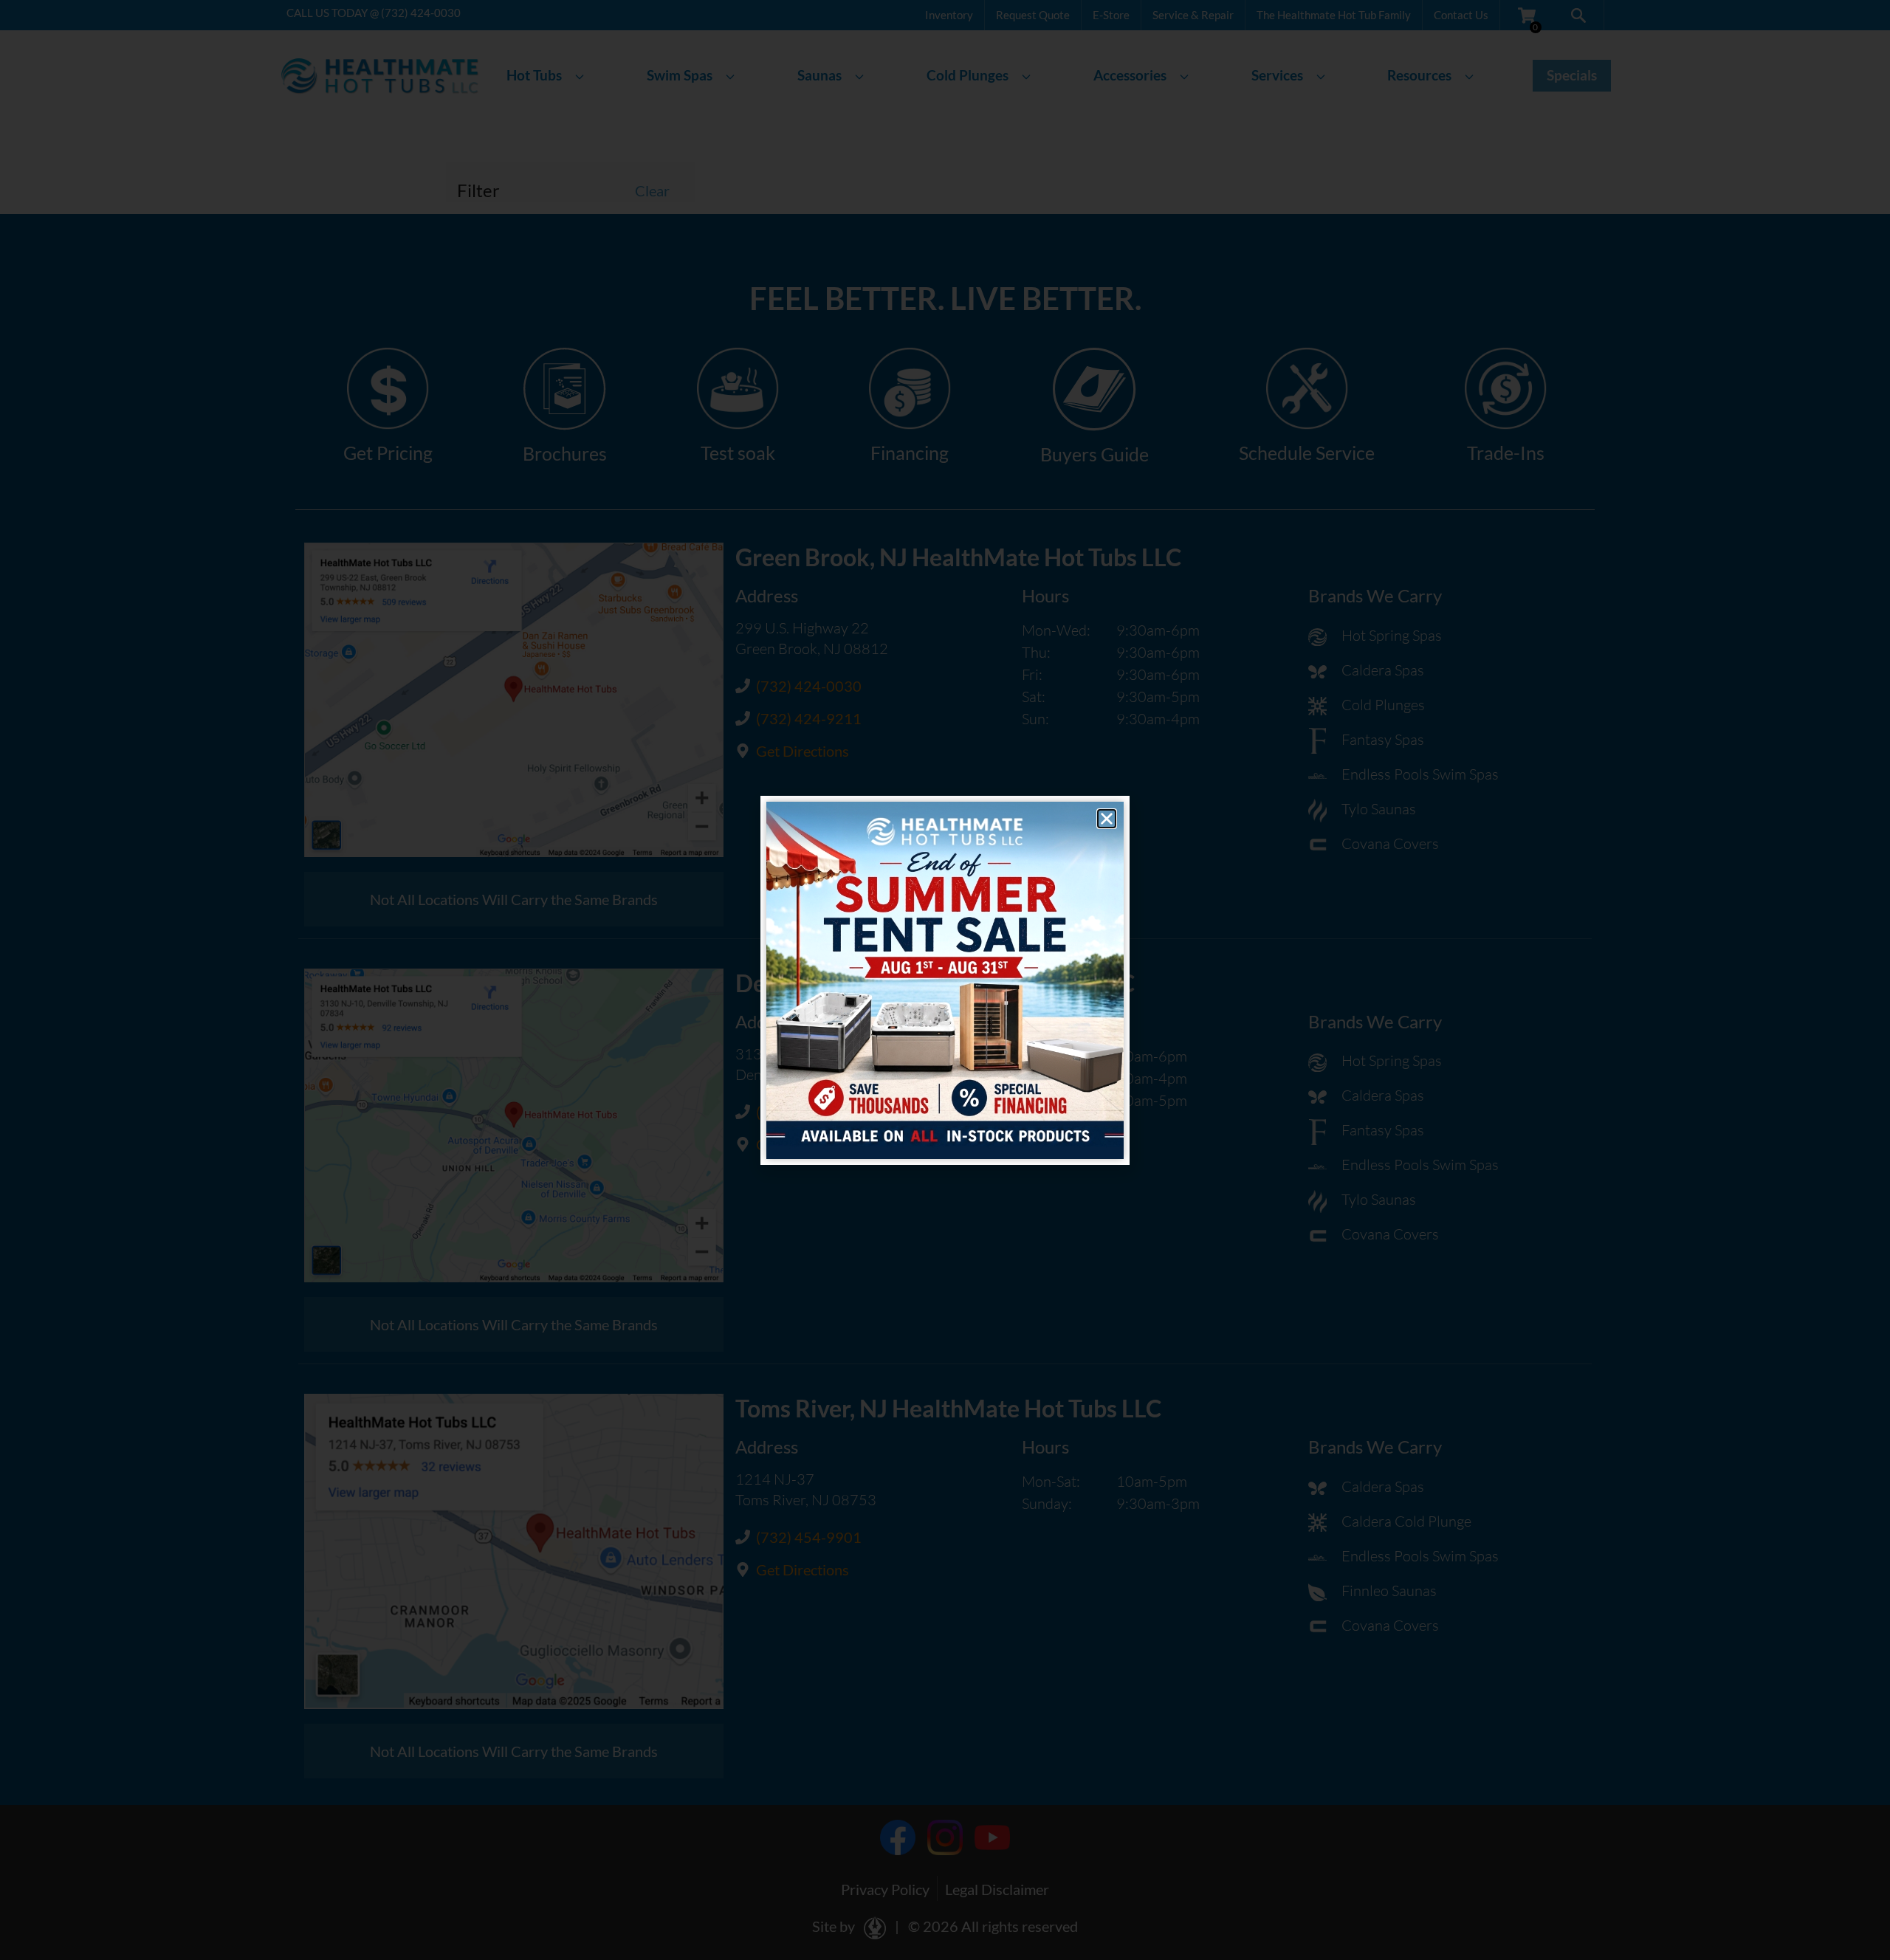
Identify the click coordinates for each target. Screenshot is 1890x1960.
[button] (1107, 819)
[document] (945, 980)
